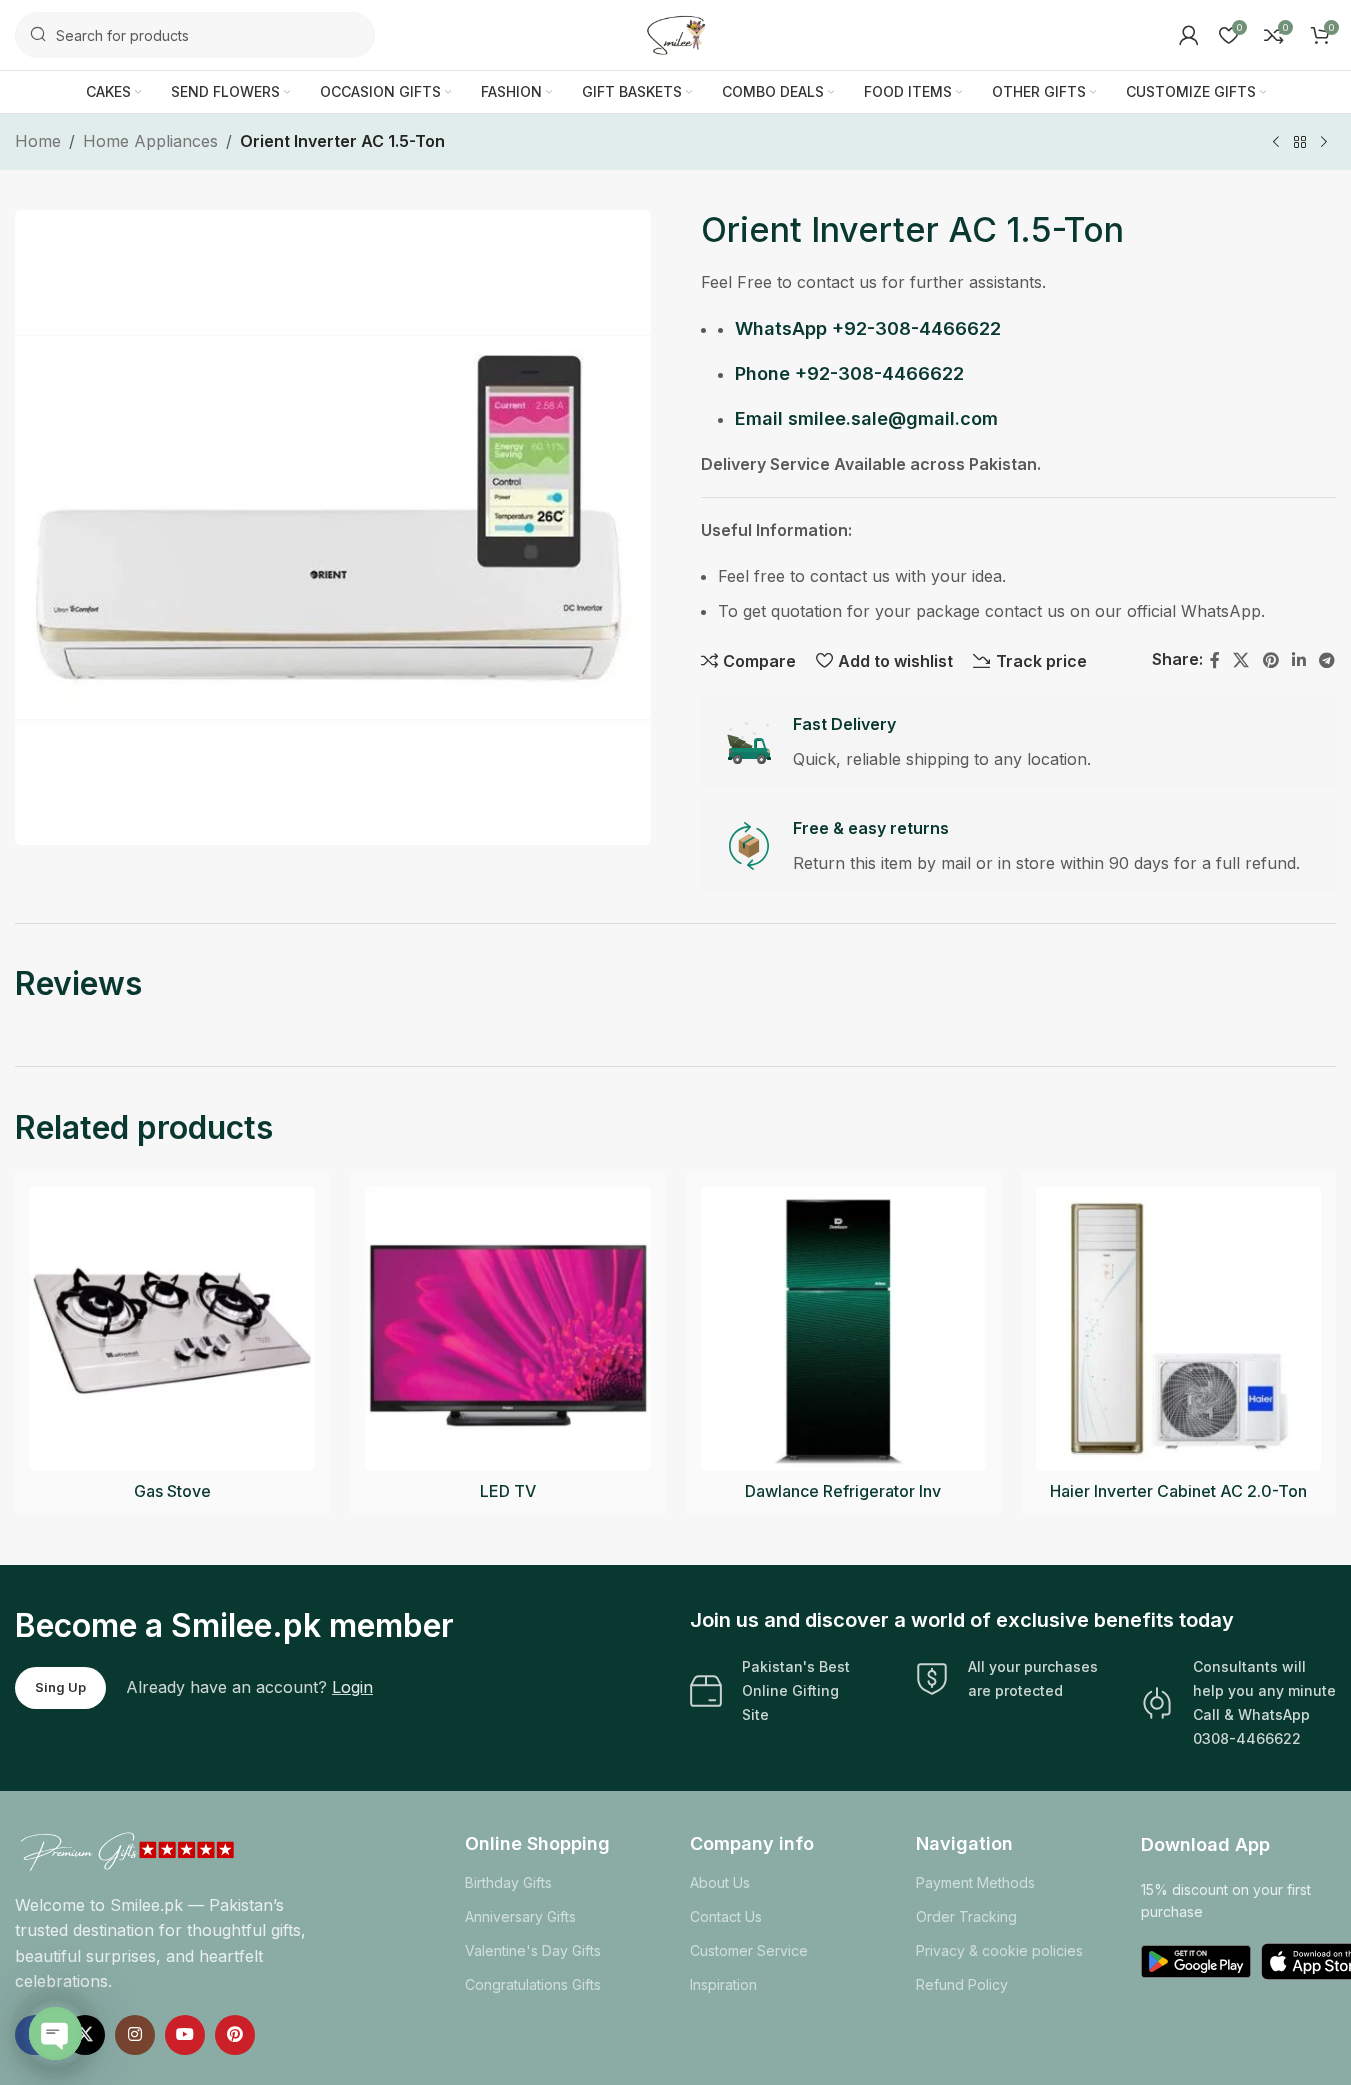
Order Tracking (966, 1916)
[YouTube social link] (185, 2035)
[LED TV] (507, 1328)
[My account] (1189, 35)
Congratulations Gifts (533, 1984)
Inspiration (723, 1984)
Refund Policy (962, 1984)
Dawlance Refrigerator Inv (843, 1491)
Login (352, 1687)
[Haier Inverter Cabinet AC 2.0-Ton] (1178, 1328)
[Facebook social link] (1215, 660)
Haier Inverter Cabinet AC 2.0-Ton (1178, 1491)
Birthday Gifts (508, 1882)
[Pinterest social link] (1270, 660)
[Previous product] (1276, 143)
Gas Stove (172, 1491)
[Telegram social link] (1327, 660)
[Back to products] (1300, 143)
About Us (720, 1882)
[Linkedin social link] (1298, 660)
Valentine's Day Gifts (533, 1950)
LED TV (508, 1491)
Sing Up (60, 1687)
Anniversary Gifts (520, 1916)
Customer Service (749, 1950)
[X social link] (1241, 660)
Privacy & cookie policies (999, 1950)
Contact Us (726, 1916)
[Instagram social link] (135, 2035)
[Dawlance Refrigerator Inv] (843, 1328)
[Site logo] (676, 33)
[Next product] (1324, 143)
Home (38, 141)
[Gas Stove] (172, 1328)
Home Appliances (150, 141)
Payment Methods (975, 1882)
